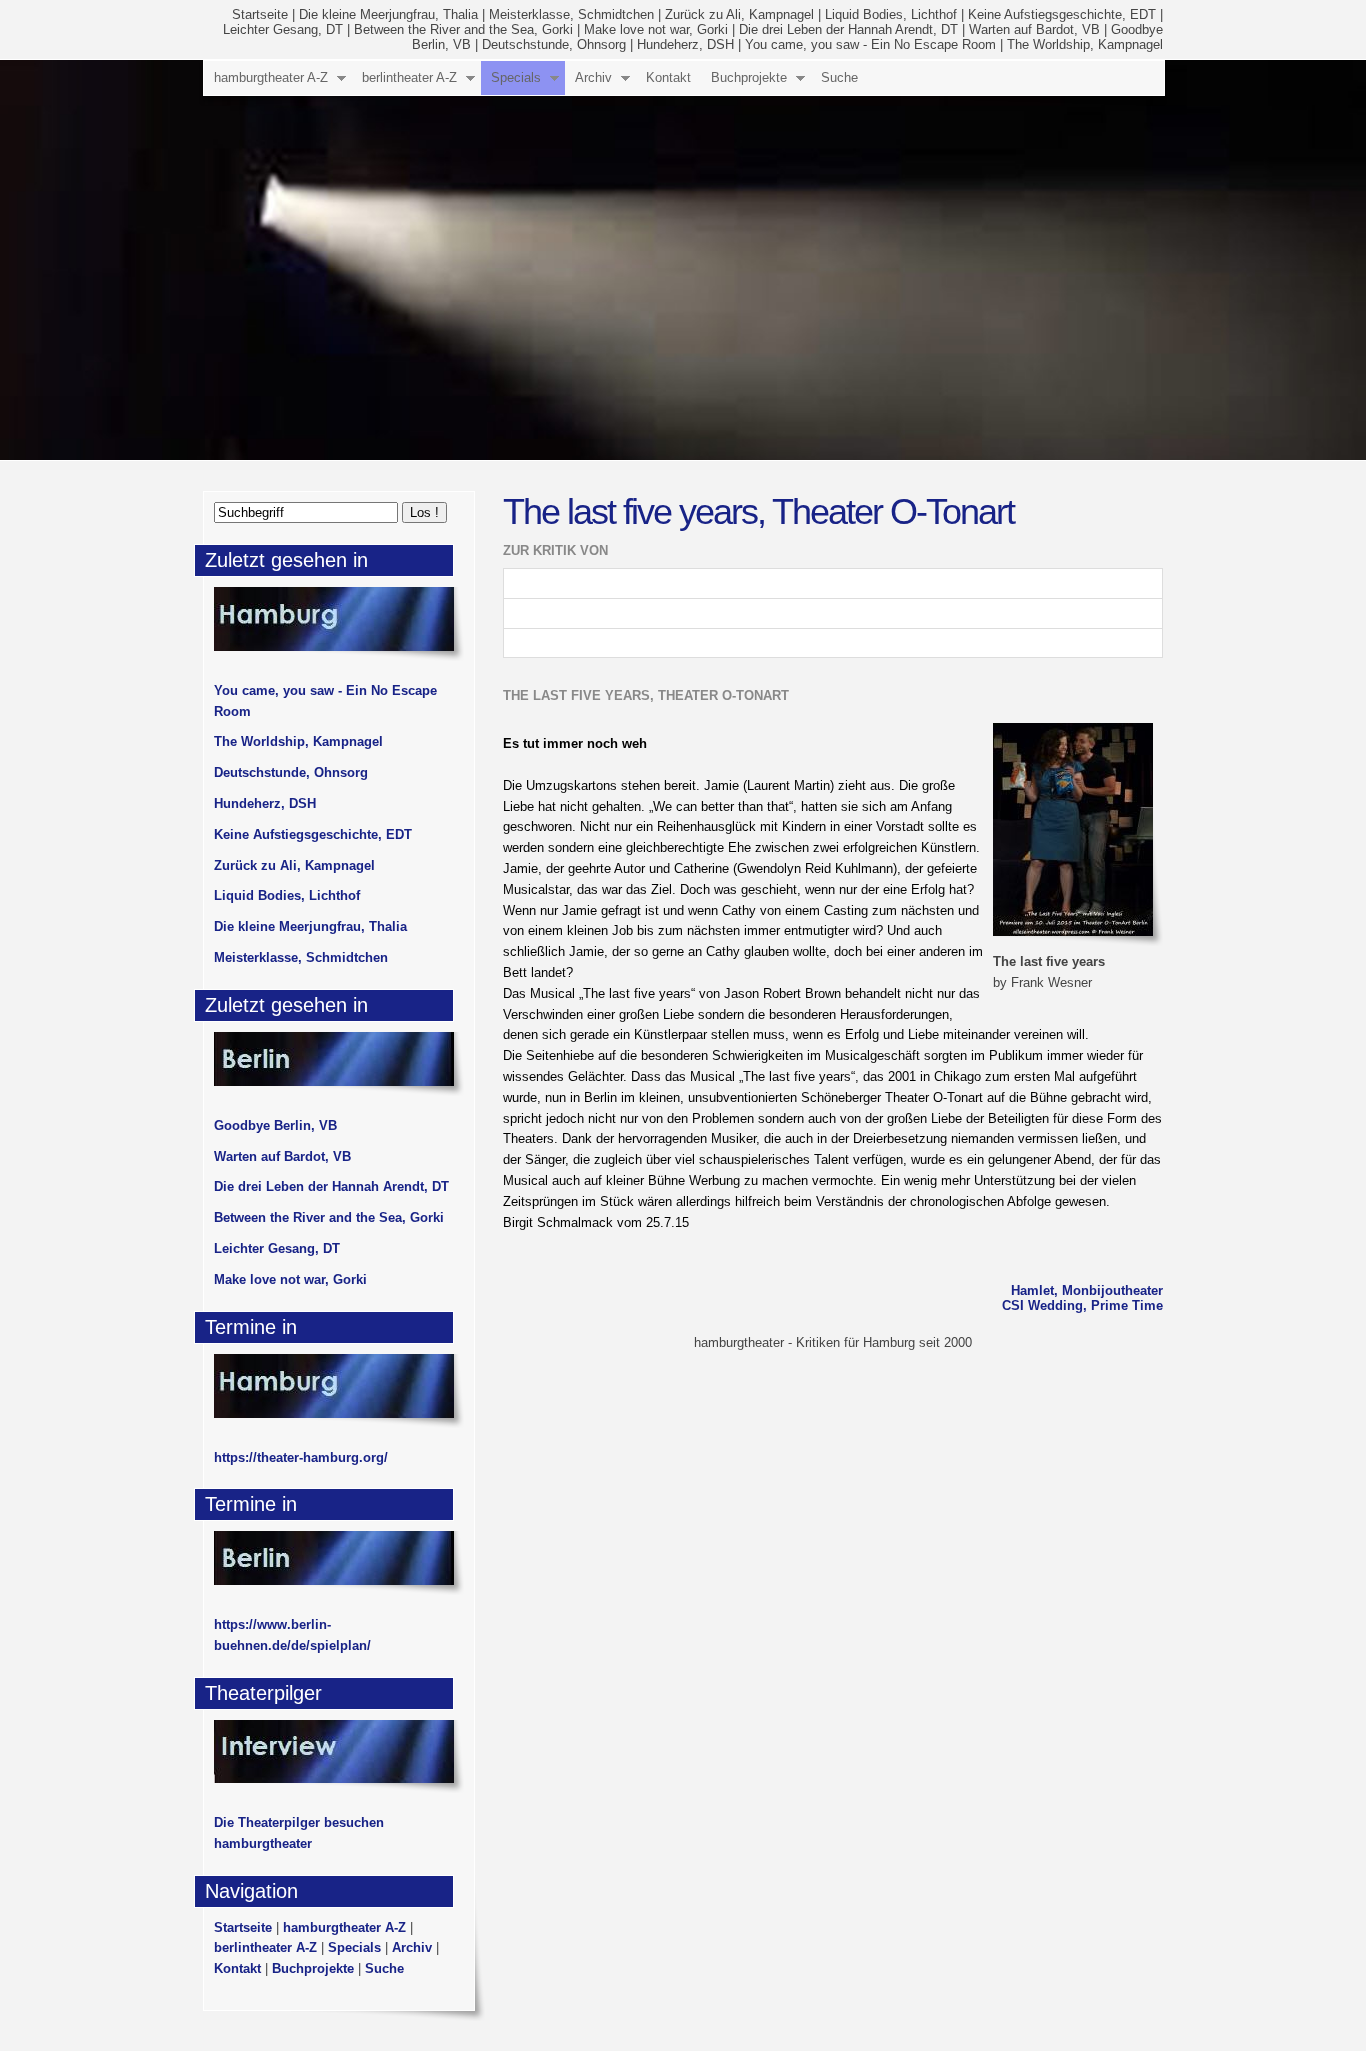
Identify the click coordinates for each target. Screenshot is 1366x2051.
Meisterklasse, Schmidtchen (571, 14)
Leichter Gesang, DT (283, 29)
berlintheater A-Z (409, 77)
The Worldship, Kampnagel (1085, 44)
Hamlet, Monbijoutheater (1087, 1290)
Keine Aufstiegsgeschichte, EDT (1062, 14)
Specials (516, 77)
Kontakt (668, 77)
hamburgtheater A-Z (271, 77)
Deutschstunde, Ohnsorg (554, 44)
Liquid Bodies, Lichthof (891, 14)
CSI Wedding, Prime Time (1082, 1305)
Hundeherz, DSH (685, 44)
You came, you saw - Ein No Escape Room (870, 44)
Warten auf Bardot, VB (1034, 29)
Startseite (260, 14)
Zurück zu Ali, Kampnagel (739, 14)
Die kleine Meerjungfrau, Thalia (388, 14)
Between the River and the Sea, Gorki (463, 29)
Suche (839, 77)
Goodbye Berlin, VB (275, 1125)
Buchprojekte (749, 77)
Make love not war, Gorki (656, 29)
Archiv (593, 77)
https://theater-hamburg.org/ (301, 1457)
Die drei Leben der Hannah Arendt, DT (848, 29)
